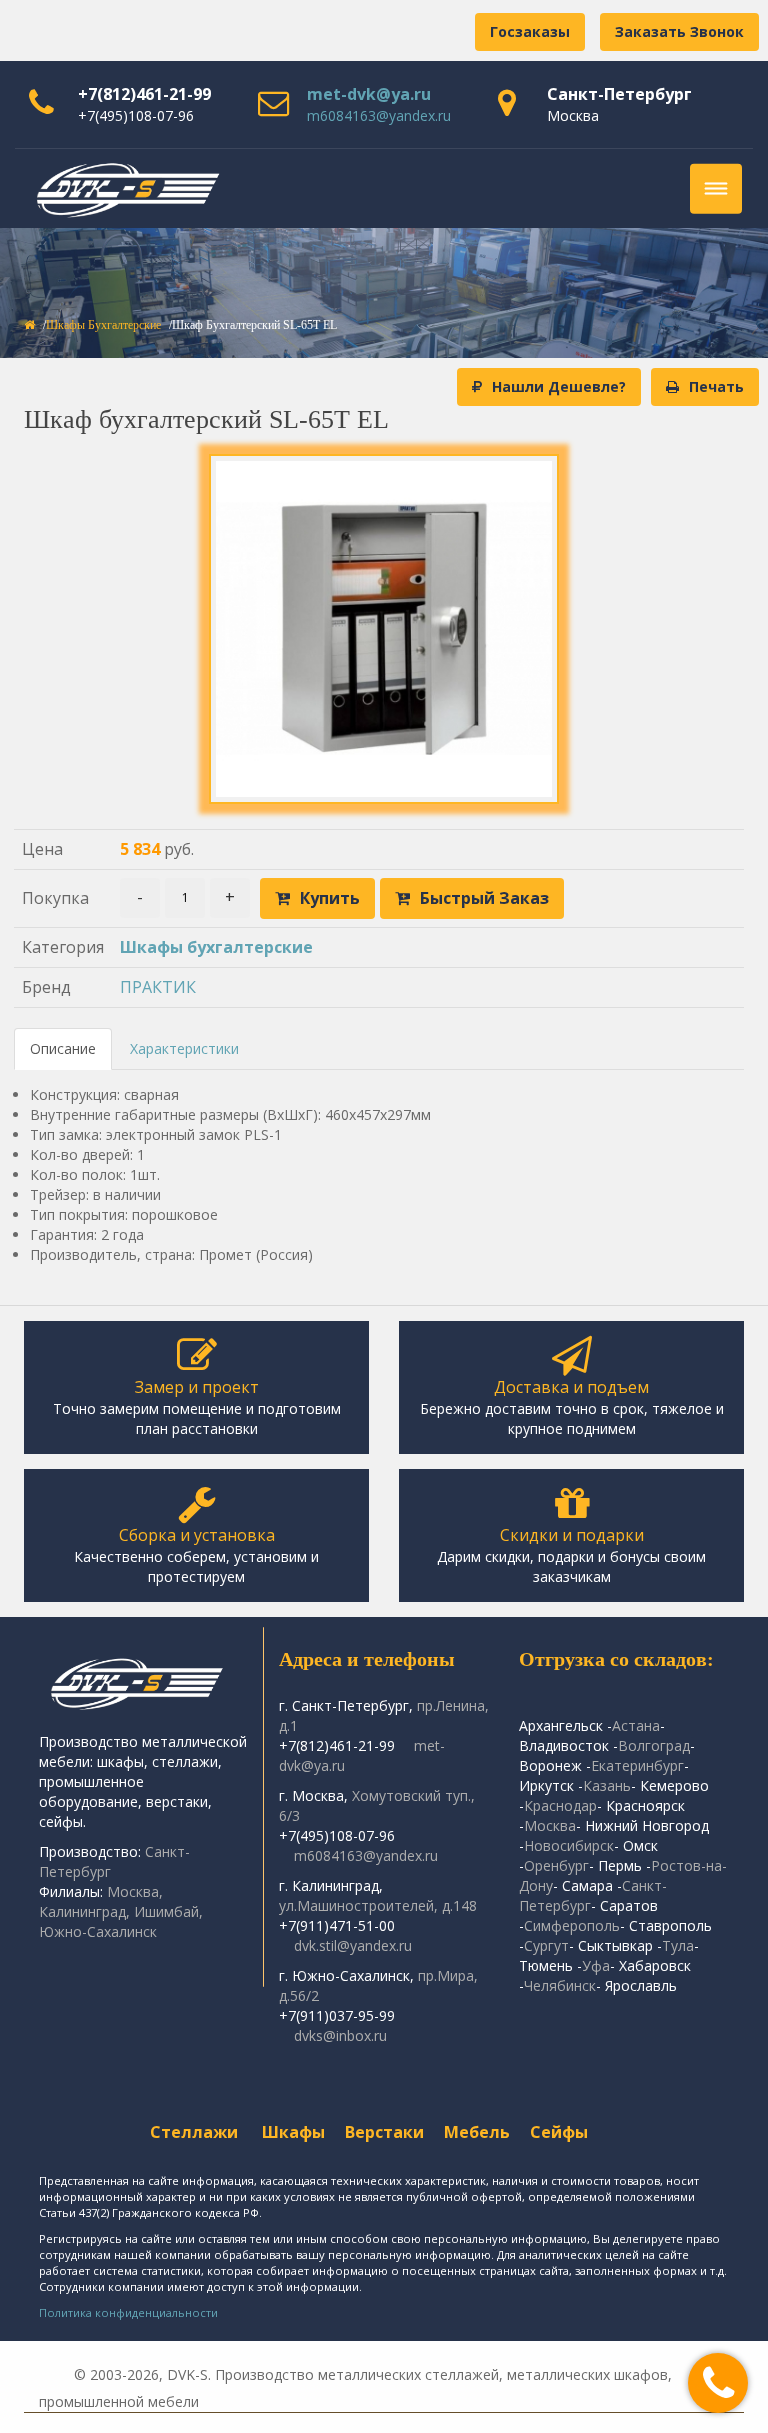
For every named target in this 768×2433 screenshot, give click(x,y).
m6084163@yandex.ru (379, 115)
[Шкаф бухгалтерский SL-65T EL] (384, 629)
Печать (716, 386)
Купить (330, 898)
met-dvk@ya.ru (369, 94)
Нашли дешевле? (559, 386)
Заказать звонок (679, 31)
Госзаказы (530, 31)
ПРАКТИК (158, 987)
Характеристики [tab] (184, 1048)
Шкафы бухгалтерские (103, 325)
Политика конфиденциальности (128, 2312)
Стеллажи (194, 2132)
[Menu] (716, 189)
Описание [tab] (63, 1048)
